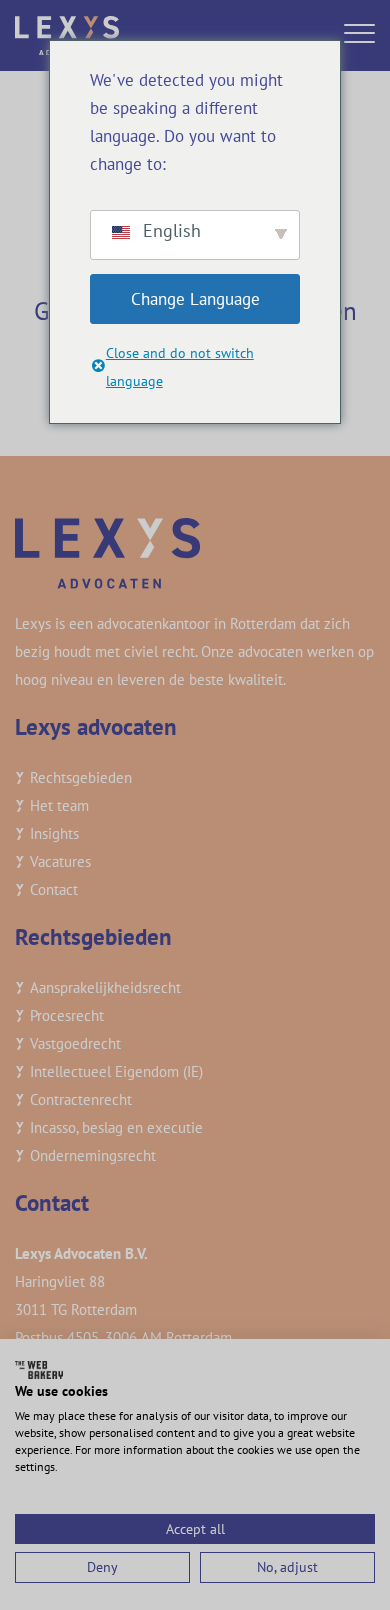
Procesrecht (67, 1015)
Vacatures (60, 861)
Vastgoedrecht (75, 1043)
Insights (54, 833)
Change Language (195, 299)
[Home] (67, 33)
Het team (59, 805)
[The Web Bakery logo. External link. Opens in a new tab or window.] (39, 1370)
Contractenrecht (81, 1099)
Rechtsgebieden (81, 777)
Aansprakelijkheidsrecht (105, 987)
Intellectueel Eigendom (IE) (116, 1071)
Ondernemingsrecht (93, 1155)
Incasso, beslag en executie (116, 1127)
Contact (54, 889)
